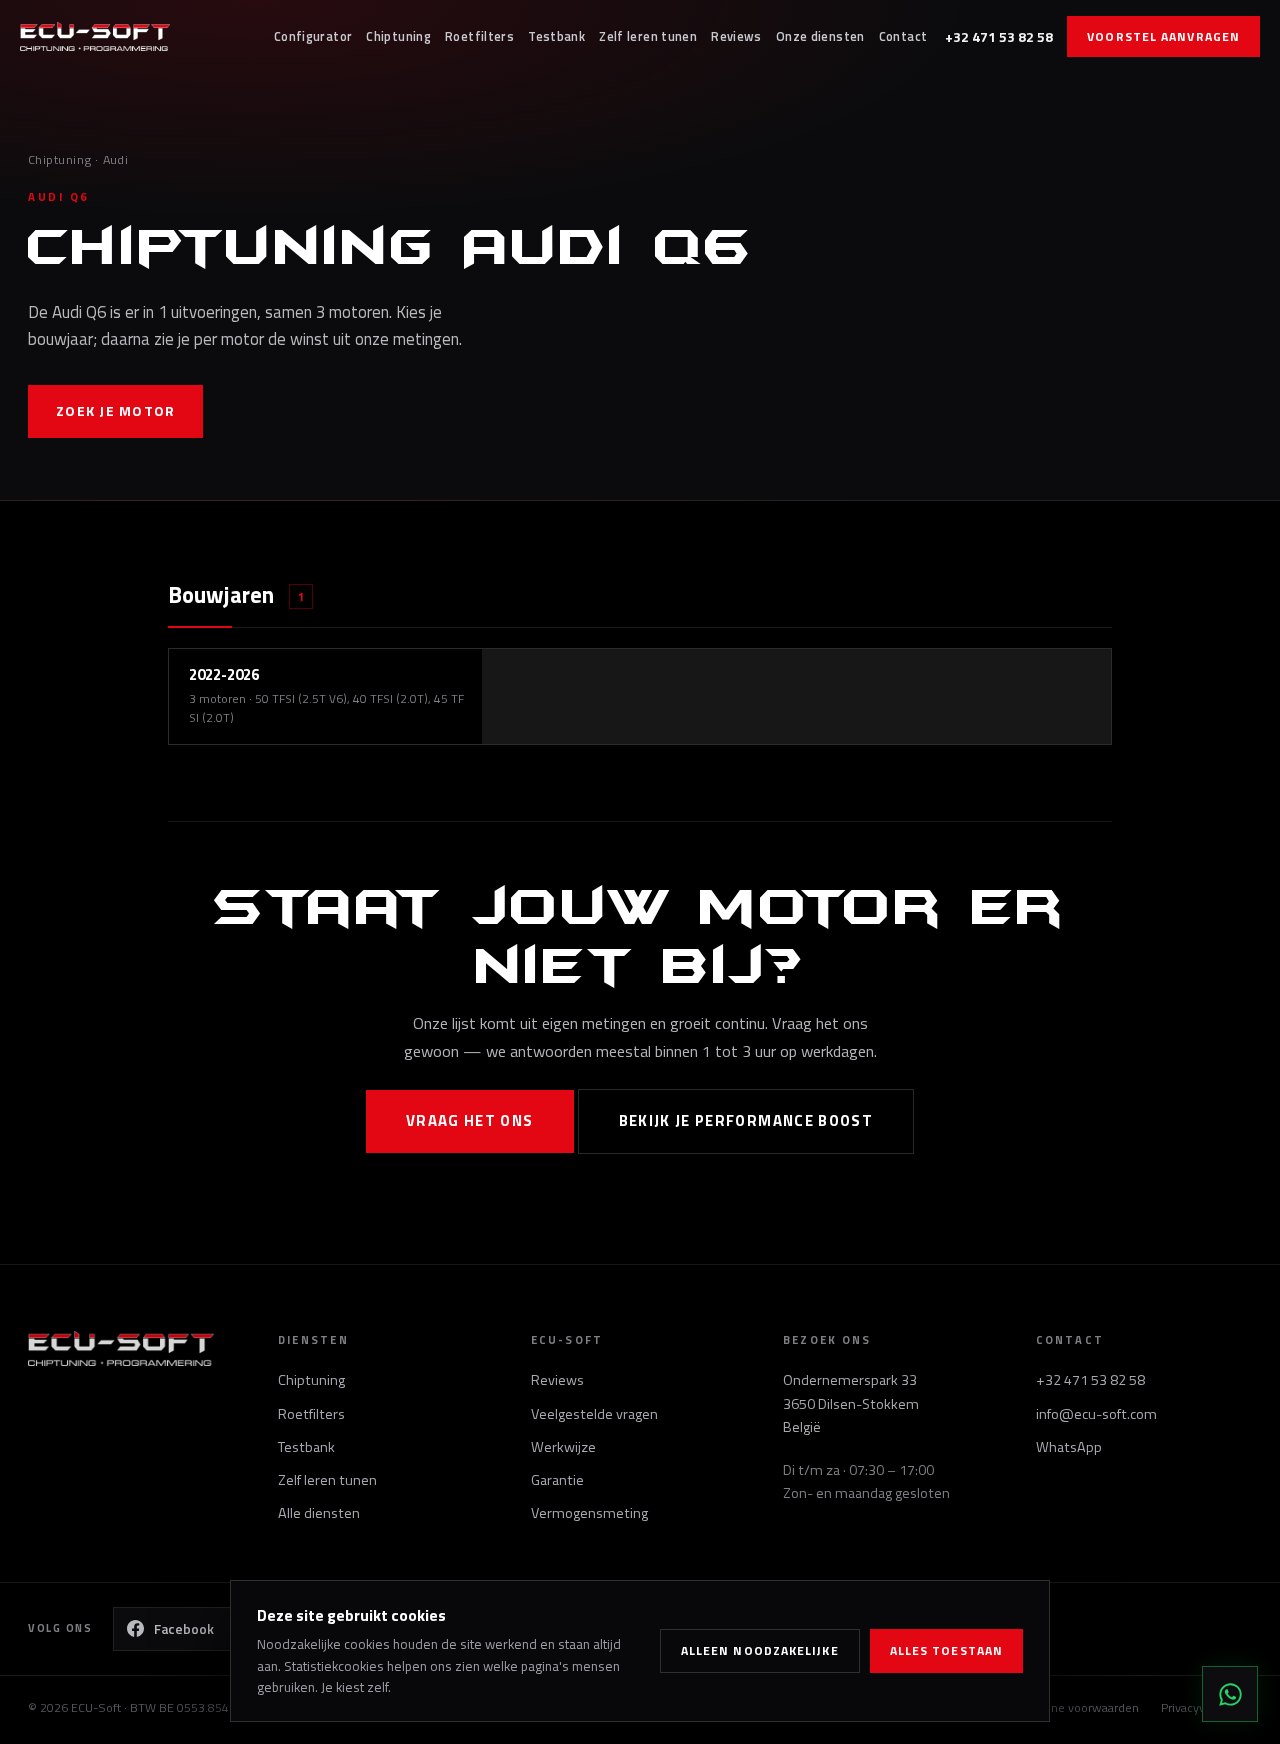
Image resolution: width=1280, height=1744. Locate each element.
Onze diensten (820, 36)
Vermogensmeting (589, 1513)
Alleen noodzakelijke (760, 1650)
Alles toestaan (946, 1650)
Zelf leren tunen (648, 36)
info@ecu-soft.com (1096, 1414)
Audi (116, 159)
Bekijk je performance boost (746, 1120)
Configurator (313, 36)
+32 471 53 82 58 (999, 36)
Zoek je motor (115, 410)
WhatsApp (1069, 1447)
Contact (903, 36)
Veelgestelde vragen (594, 1414)
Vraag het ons (470, 1120)
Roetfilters (479, 36)
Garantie (557, 1480)
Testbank (556, 36)
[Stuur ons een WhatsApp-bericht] (1230, 1694)
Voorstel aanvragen (1163, 36)
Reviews (736, 36)
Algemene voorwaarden (1074, 1707)
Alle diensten (319, 1513)
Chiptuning (398, 36)
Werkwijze (563, 1447)
